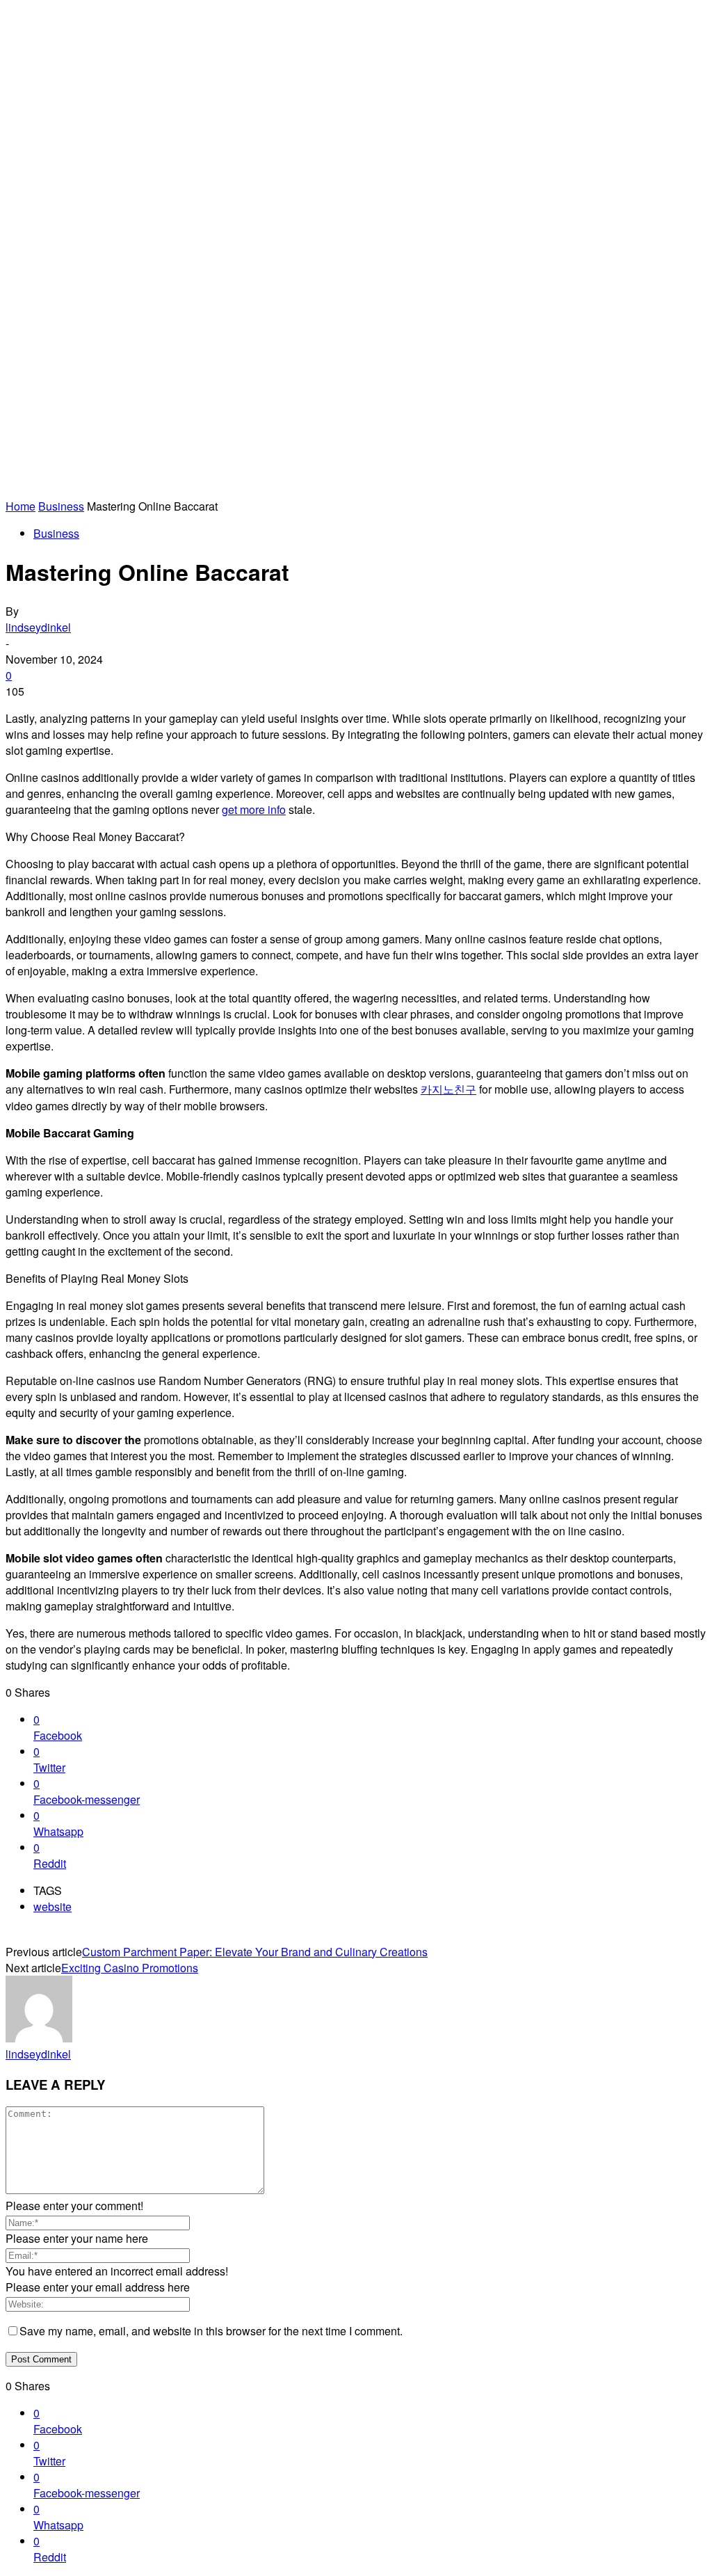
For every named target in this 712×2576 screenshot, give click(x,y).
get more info (254, 809)
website (52, 1906)
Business (61, 506)
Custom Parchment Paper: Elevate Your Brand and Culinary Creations (255, 1952)
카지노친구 (448, 1089)
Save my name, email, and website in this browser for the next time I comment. (211, 2331)
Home (21, 506)
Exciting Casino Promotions (130, 1968)
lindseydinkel (38, 627)
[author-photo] (39, 2038)
